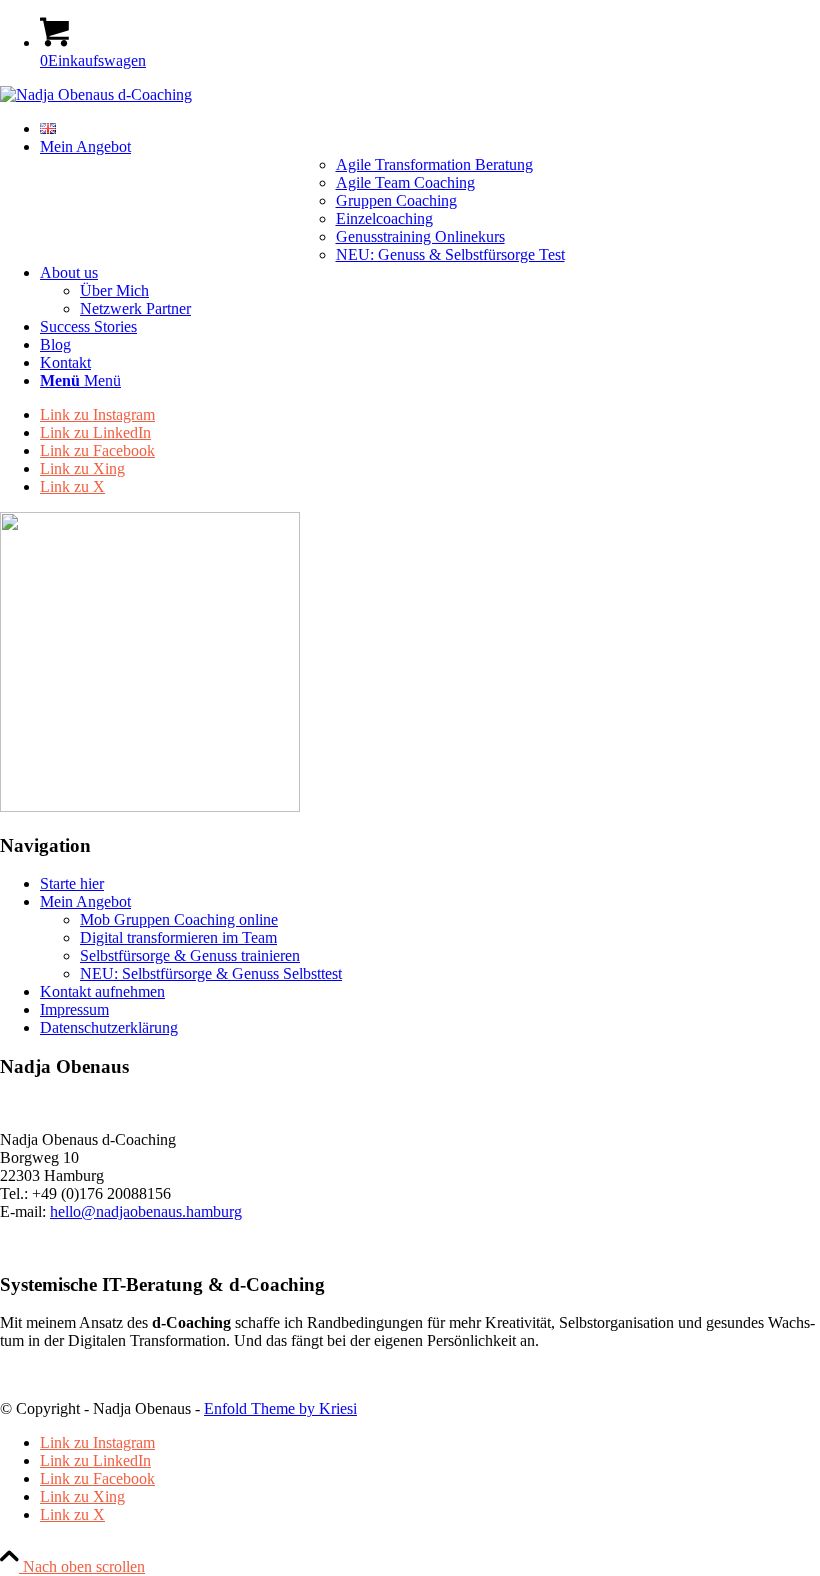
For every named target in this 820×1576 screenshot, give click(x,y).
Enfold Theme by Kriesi (280, 1408)
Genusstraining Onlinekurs (420, 236)
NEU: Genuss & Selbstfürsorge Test (450, 254)
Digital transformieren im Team (178, 937)
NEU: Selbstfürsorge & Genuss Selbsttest (211, 973)
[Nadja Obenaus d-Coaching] (96, 94)
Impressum (74, 1009)
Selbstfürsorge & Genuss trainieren (190, 955)
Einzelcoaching (384, 218)
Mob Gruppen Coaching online (179, 919)
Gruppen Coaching (396, 200)
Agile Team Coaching (405, 182)
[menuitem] (430, 129)
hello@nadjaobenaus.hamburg (146, 1211)
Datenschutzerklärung (109, 1027)
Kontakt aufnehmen (102, 991)
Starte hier (72, 883)
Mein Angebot (85, 901)
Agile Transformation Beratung (434, 164)
